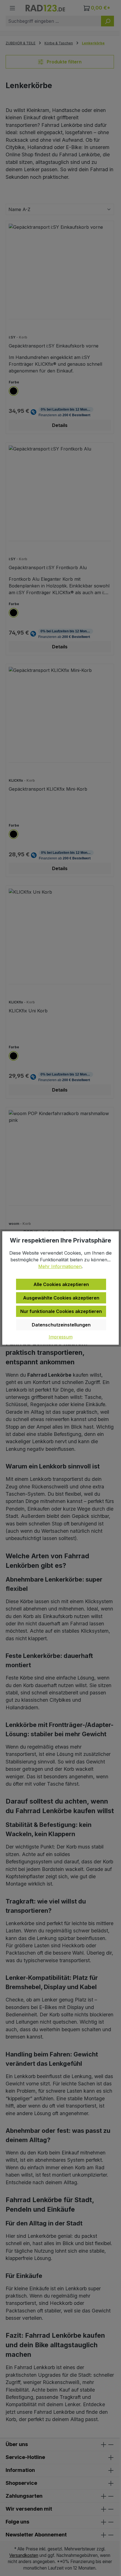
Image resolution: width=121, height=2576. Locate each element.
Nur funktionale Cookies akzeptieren (61, 1311)
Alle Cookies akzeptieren (61, 1284)
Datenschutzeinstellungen (61, 1325)
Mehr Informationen (60, 1266)
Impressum (61, 1337)
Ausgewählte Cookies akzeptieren (61, 1298)
